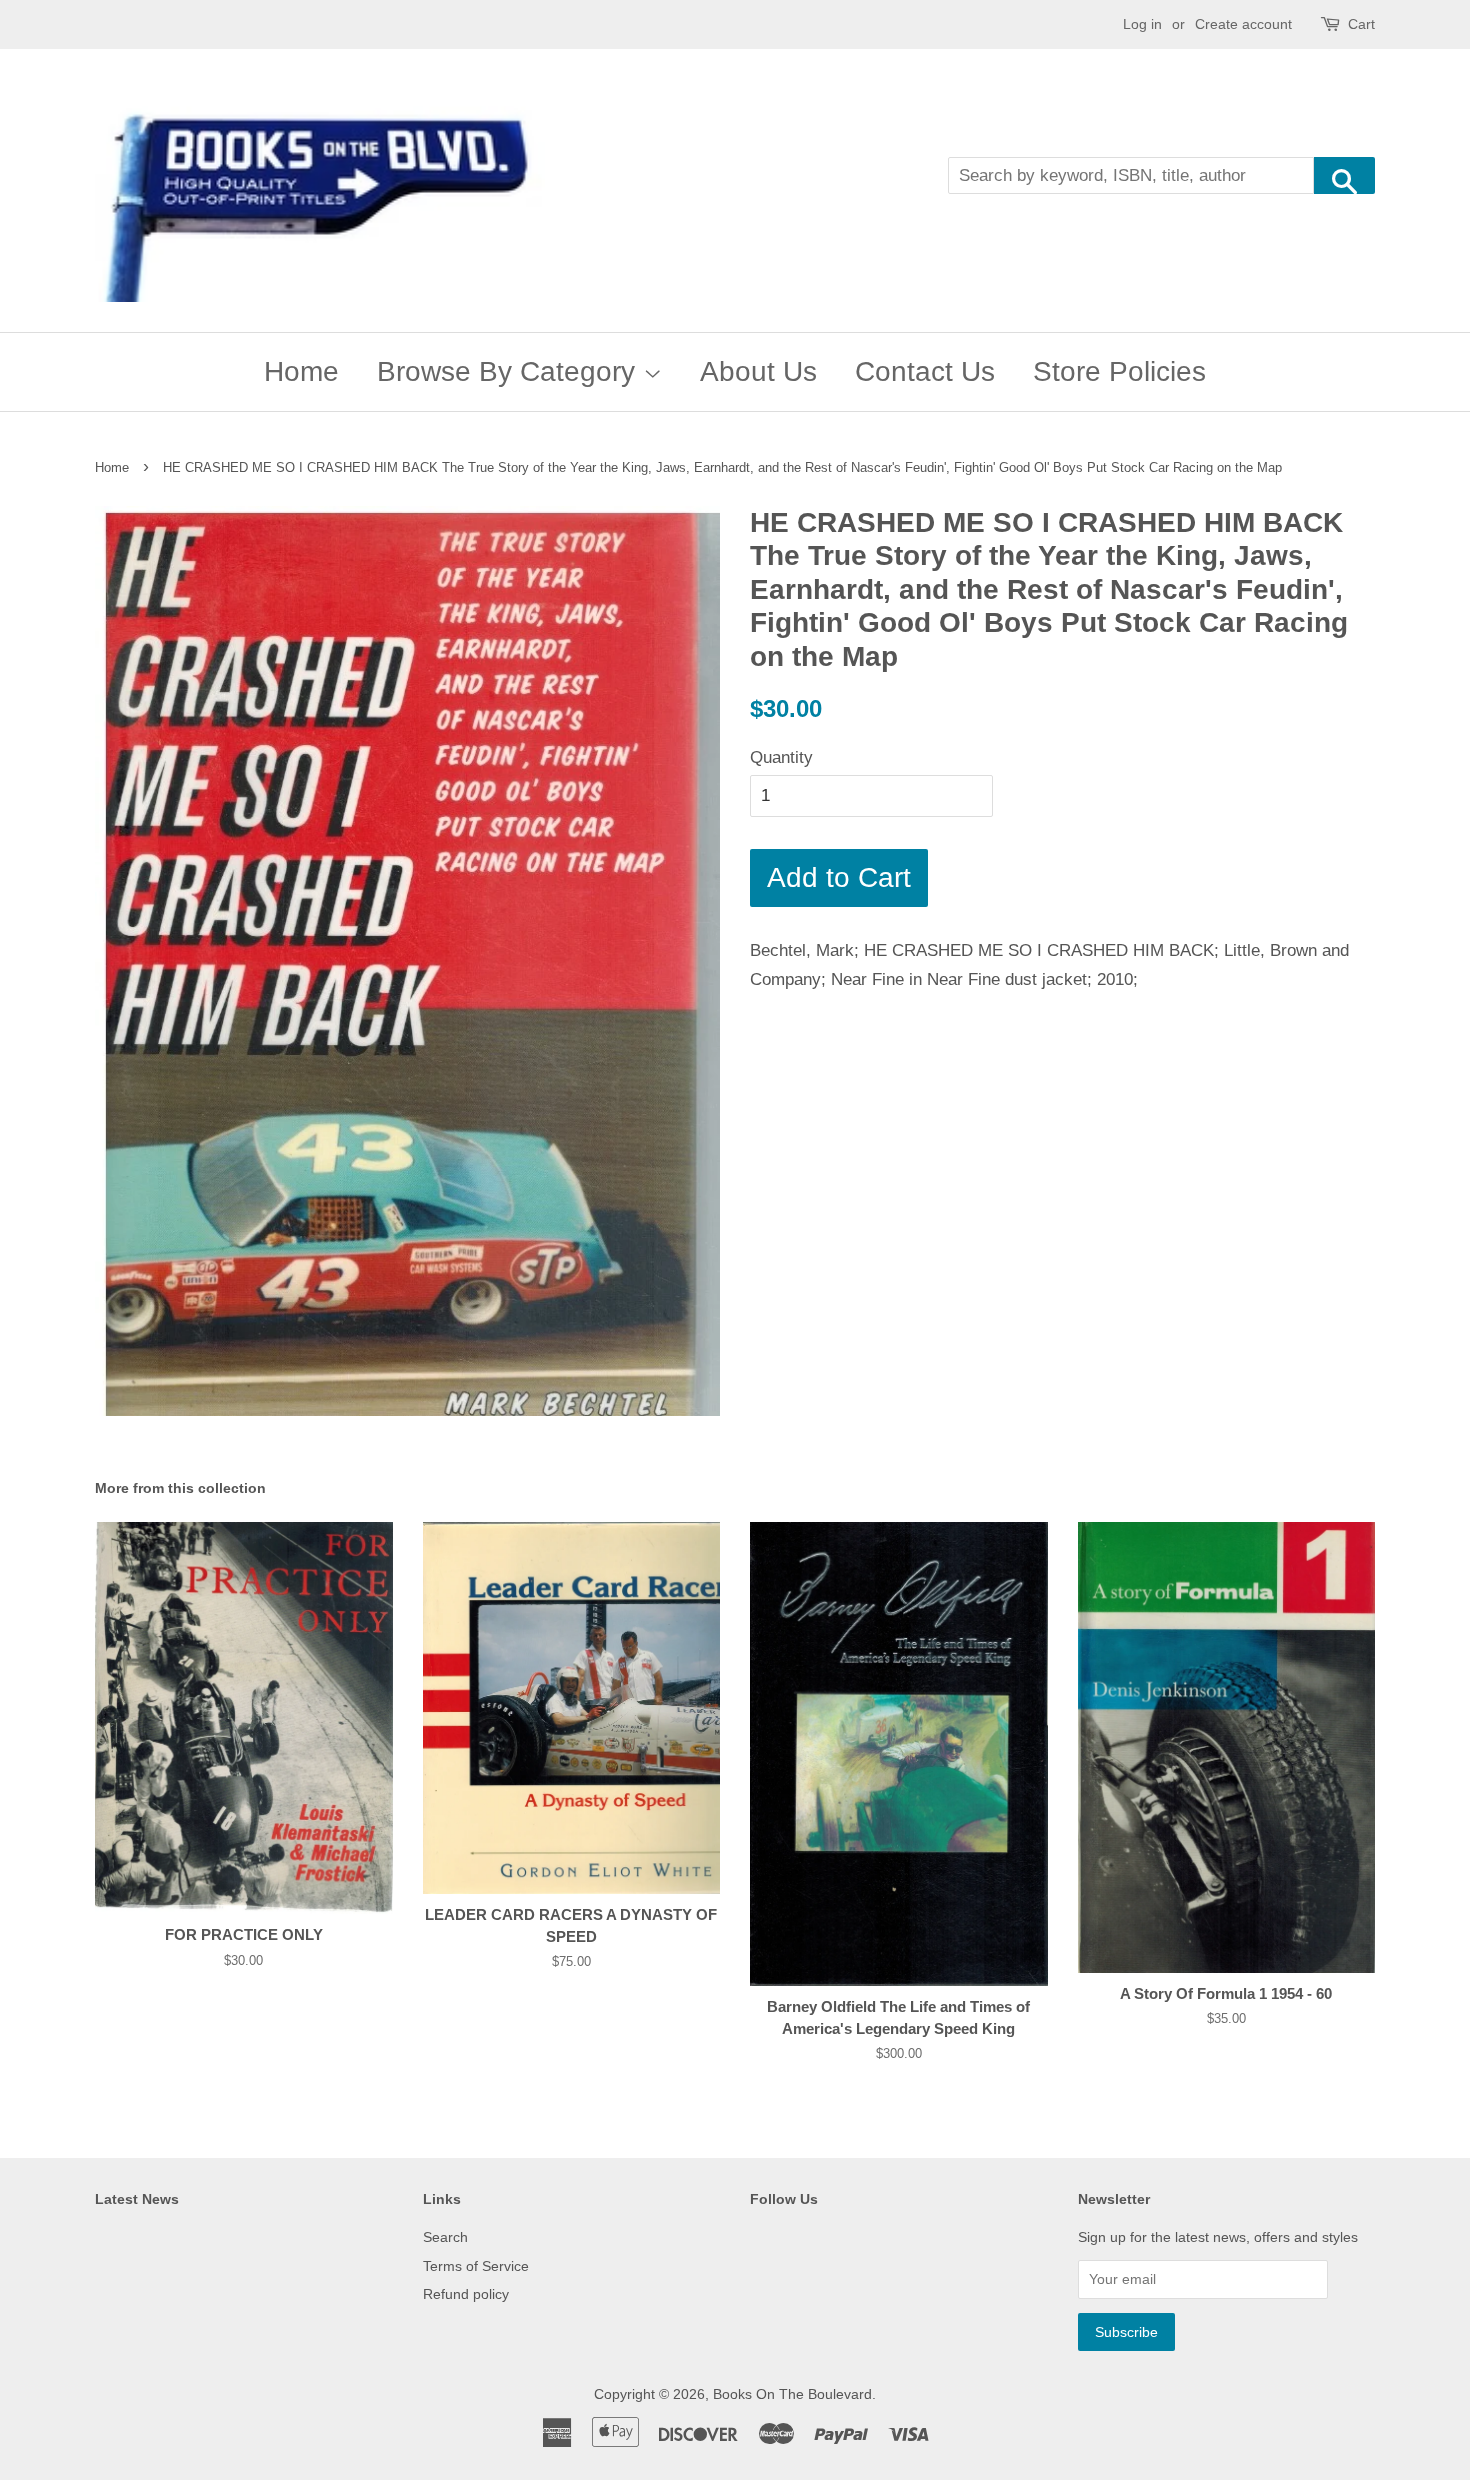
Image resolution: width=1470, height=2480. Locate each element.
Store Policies (1119, 371)
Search (445, 2237)
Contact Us (925, 371)
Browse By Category (510, 371)
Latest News (137, 2199)
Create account (1243, 24)
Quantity (781, 757)
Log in (1142, 24)
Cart (1361, 24)
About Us (758, 371)
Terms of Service (476, 2266)
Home (301, 371)
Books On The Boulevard (792, 2394)
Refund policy (466, 2294)
